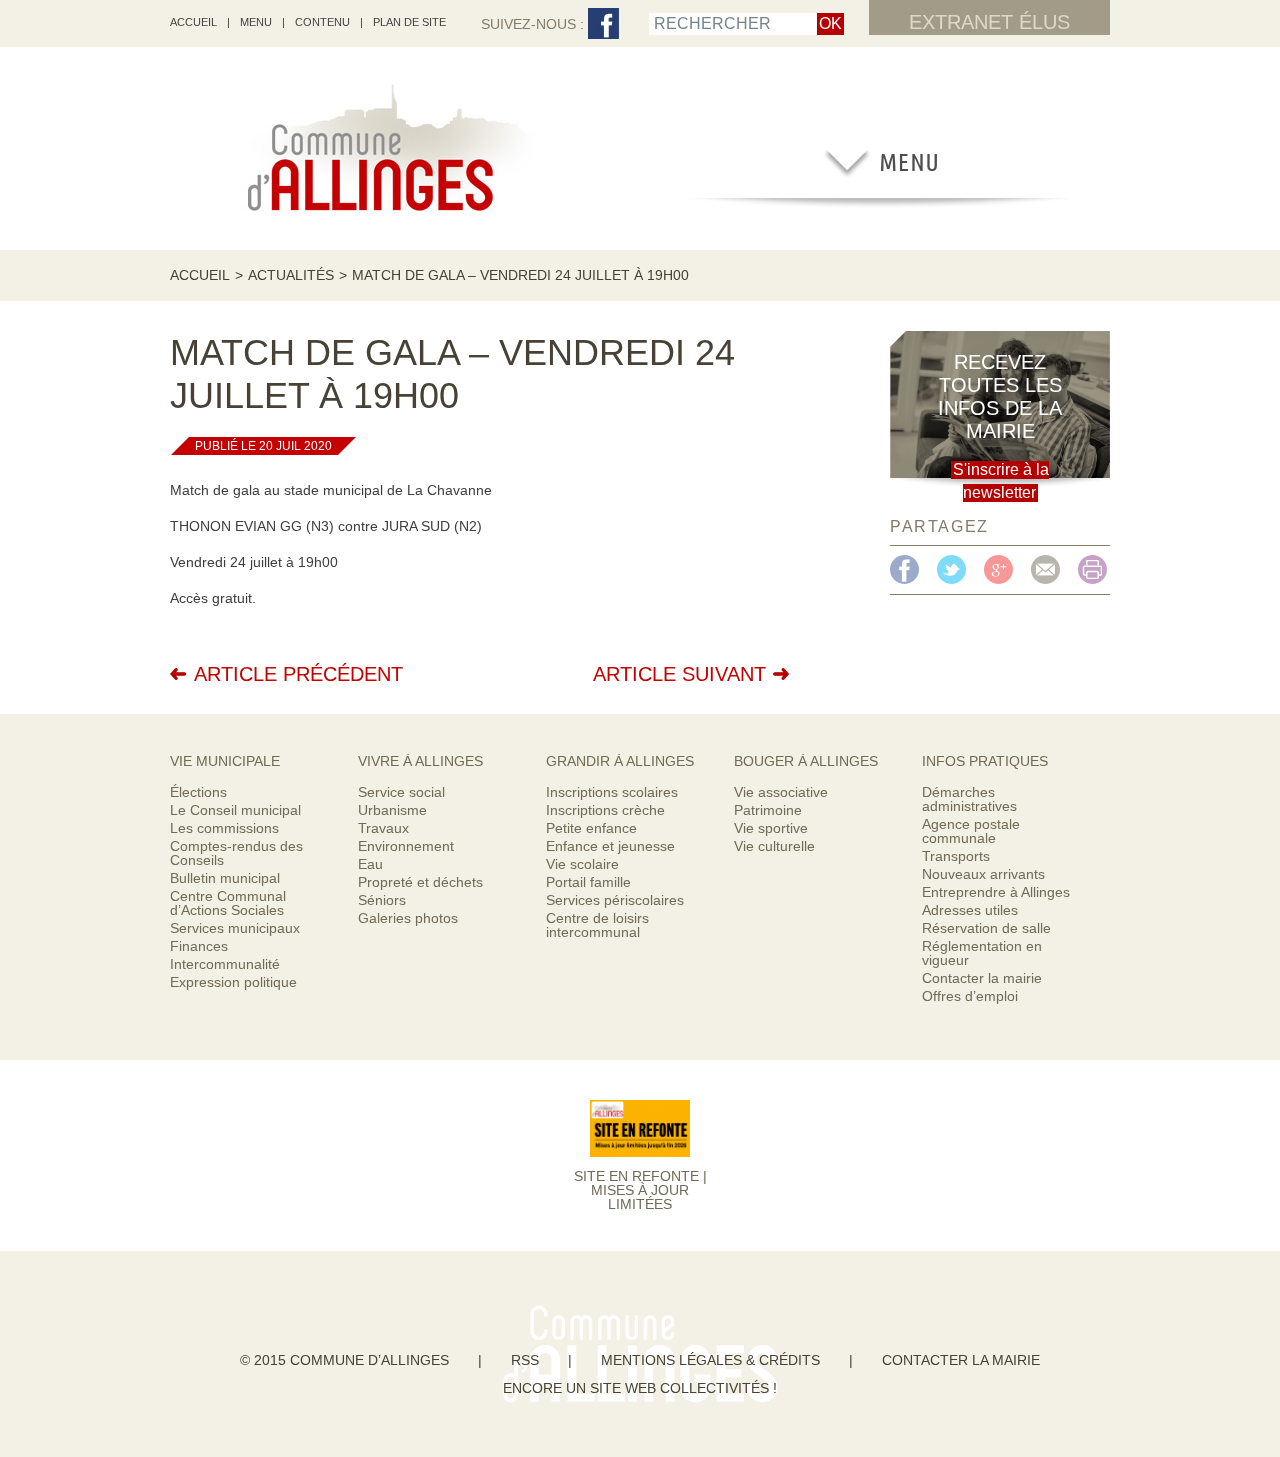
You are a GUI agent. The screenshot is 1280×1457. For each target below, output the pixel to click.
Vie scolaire (582, 864)
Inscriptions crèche (605, 810)
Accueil (200, 275)
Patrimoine (768, 810)
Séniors (382, 900)
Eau (370, 864)
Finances (199, 946)
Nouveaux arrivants (983, 874)
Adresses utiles (970, 910)
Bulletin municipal (225, 878)
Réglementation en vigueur (982, 953)
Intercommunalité (225, 964)
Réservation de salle (986, 928)
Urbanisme (392, 810)
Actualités (291, 275)
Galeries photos (408, 918)
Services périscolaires (615, 900)
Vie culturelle (774, 846)
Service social (401, 792)
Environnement (406, 846)
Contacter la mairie (982, 978)
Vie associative (781, 792)
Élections (198, 792)
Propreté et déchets (420, 882)
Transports (956, 856)
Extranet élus (989, 22)
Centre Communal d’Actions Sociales (228, 903)
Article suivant (679, 674)
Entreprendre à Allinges (996, 892)
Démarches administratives (969, 799)
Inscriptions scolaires (612, 792)
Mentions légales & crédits (710, 1360)
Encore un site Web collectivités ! (640, 1388)
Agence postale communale (971, 831)
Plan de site (409, 22)
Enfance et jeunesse (610, 846)
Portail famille (588, 882)
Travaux (383, 828)
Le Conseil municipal (235, 810)
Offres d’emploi (970, 996)
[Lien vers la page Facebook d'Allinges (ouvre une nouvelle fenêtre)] (603, 24)
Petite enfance (591, 828)
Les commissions (224, 828)
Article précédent (298, 674)
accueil (193, 22)
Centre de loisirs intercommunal (597, 925)
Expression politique (233, 982)
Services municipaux (235, 928)
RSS (525, 1360)
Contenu (322, 22)
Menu (256, 22)
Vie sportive (771, 828)
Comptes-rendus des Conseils (236, 853)
